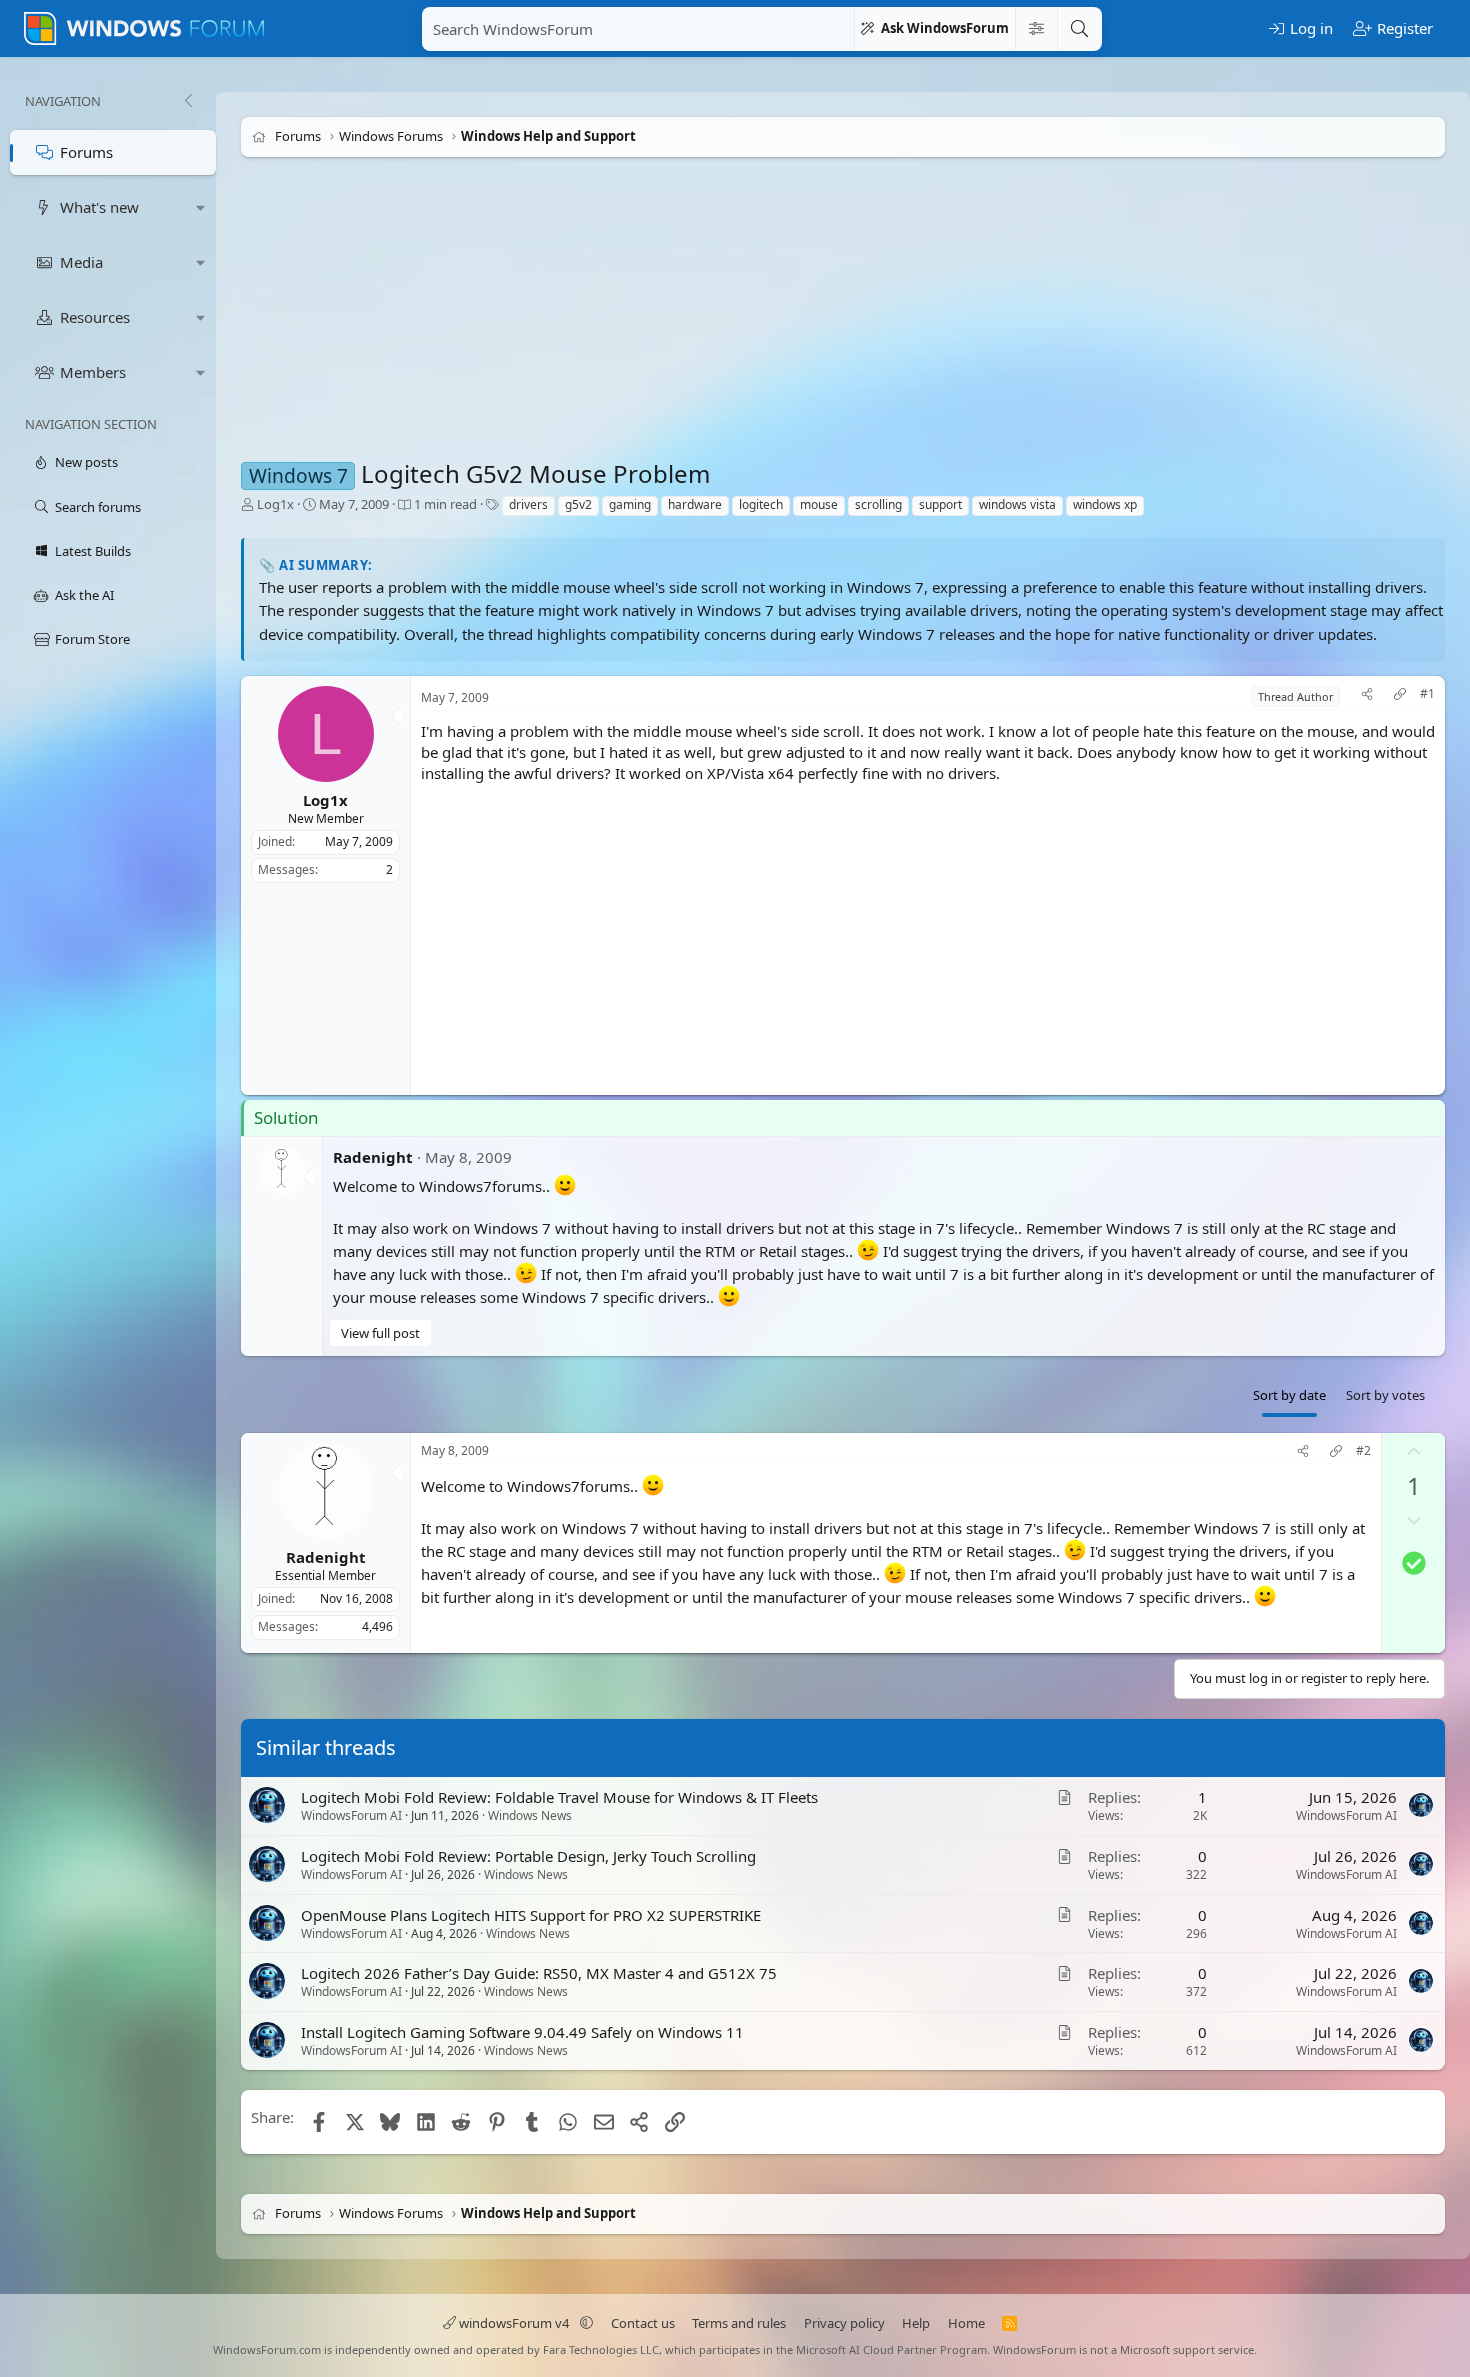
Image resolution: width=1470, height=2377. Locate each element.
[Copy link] (1400, 696)
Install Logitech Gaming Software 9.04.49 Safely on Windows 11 (522, 2032)
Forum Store (92, 639)
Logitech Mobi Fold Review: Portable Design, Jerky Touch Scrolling (528, 1856)
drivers (528, 504)
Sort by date (1289, 1395)
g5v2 (578, 504)
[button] (201, 207)
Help (916, 2323)
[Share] (1367, 696)
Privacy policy (844, 2323)
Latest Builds (93, 551)
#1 (1427, 694)
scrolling (878, 504)
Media (81, 262)
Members (93, 372)
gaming (630, 504)
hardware (695, 504)
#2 (1363, 1451)
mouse (819, 504)
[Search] (1079, 29)
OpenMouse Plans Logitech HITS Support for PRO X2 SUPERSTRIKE (531, 1915)
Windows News (530, 1815)
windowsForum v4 (514, 2323)
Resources (95, 317)
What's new (99, 207)
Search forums (98, 507)
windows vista (1017, 504)
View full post (380, 1333)
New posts (86, 462)
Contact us (643, 2323)
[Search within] (1036, 29)
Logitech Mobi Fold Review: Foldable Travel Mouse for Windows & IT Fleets (559, 1797)
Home (966, 2323)
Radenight (373, 1157)
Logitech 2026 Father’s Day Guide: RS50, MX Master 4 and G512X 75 (539, 1974)
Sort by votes (1385, 1395)
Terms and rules (739, 2323)
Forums (86, 152)
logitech (761, 504)
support (940, 504)
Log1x (275, 504)
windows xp (1105, 504)
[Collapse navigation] (188, 101)
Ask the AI (84, 595)
